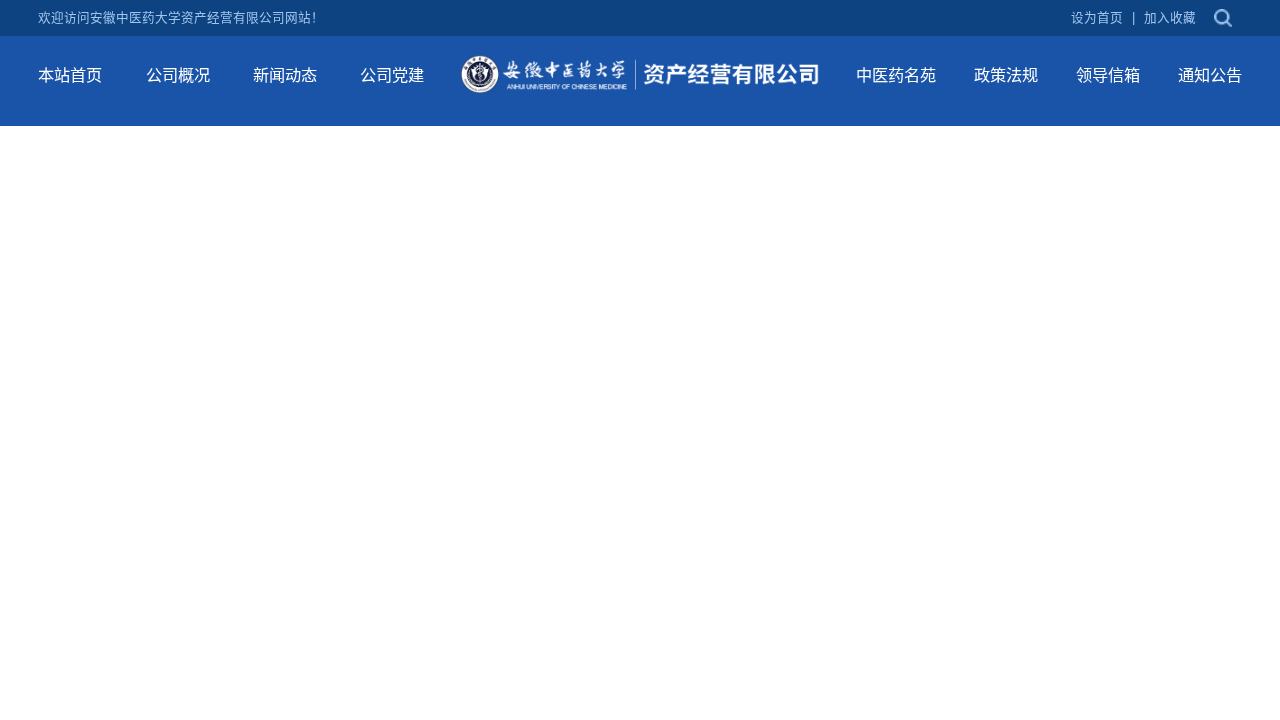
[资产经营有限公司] (640, 73)
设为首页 (1097, 18)
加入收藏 (1170, 18)
